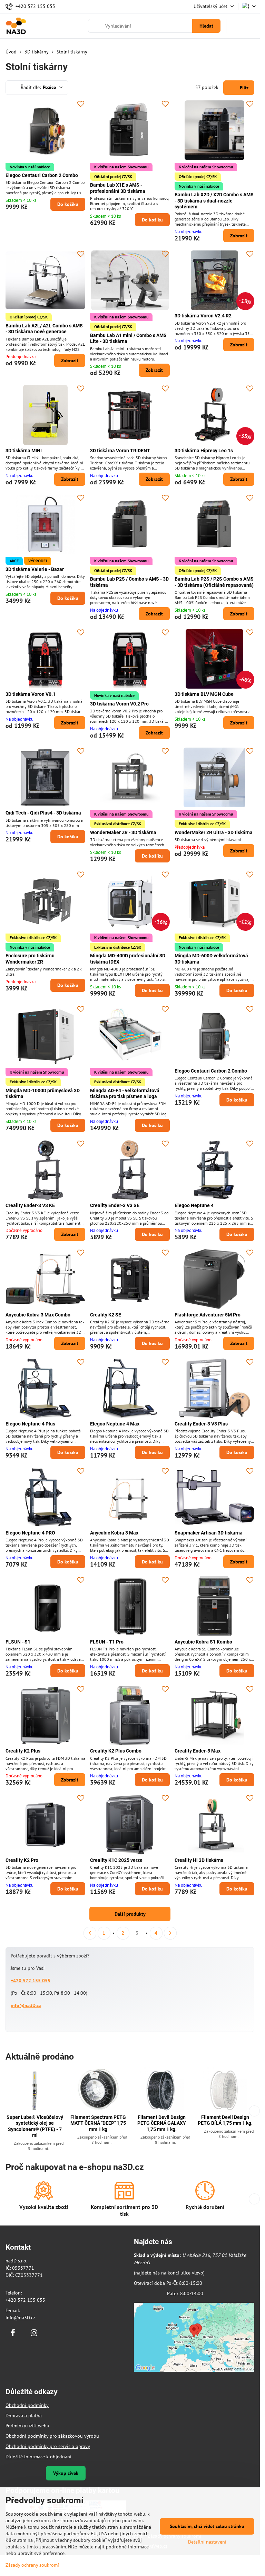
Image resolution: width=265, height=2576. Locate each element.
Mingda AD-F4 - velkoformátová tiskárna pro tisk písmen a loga (125, 1094)
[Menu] (252, 26)
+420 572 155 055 (31, 1981)
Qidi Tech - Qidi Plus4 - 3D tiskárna (43, 813)
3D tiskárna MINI (24, 451)
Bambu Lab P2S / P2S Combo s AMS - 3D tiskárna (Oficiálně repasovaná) (214, 582)
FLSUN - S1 (18, 1642)
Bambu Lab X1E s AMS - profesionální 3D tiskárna (118, 188)
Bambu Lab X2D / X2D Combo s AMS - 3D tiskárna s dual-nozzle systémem (214, 201)
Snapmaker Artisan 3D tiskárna (209, 1533)
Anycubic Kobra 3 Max (114, 1533)
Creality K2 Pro (22, 1860)
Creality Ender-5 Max (198, 1751)
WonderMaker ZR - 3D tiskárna (123, 832)
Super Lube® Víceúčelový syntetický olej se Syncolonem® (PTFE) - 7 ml (35, 2126)
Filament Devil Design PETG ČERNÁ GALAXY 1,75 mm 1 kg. (162, 2123)
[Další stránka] (170, 1933)
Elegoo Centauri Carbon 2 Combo (42, 175)
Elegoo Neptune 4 (194, 1205)
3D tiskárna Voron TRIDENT (120, 451)
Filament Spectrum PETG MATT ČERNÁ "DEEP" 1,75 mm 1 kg (98, 2123)
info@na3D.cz (26, 2005)
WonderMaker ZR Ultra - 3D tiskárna (214, 832)
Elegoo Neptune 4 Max (115, 1424)
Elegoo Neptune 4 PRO (30, 1533)
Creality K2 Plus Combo (116, 1751)
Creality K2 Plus (23, 1751)
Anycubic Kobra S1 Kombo (203, 1642)
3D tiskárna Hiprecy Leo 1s (204, 451)
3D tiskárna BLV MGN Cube (204, 694)
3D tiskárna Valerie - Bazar (35, 569)
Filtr (243, 88)
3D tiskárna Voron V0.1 (31, 694)
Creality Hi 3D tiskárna (199, 1860)
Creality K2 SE (106, 1315)
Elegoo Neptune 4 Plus (30, 1424)
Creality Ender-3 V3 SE (115, 1205)
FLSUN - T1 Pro (107, 1642)
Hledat (206, 26)
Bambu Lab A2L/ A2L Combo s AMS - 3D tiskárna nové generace (44, 329)
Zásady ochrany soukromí (32, 2565)
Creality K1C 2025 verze (116, 1860)
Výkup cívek (66, 2473)
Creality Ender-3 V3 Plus (201, 1424)
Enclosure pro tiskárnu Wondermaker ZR (30, 959)
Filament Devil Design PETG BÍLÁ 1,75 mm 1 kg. (225, 2120)
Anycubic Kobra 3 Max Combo (38, 1315)
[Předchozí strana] (90, 1933)
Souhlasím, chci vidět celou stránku (207, 2526)
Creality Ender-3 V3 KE (30, 1205)
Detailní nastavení (207, 2542)
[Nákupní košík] (235, 26)
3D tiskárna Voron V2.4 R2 (203, 316)
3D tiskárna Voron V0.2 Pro (119, 704)
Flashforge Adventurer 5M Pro (208, 1315)
